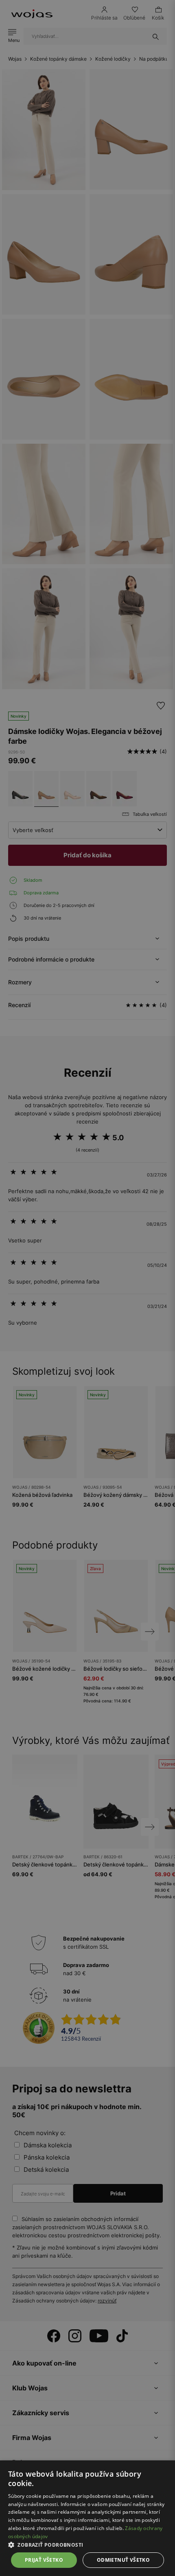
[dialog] (87, 1288)
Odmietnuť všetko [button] (123, 2560)
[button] (87, 2545)
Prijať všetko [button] (44, 2560)
